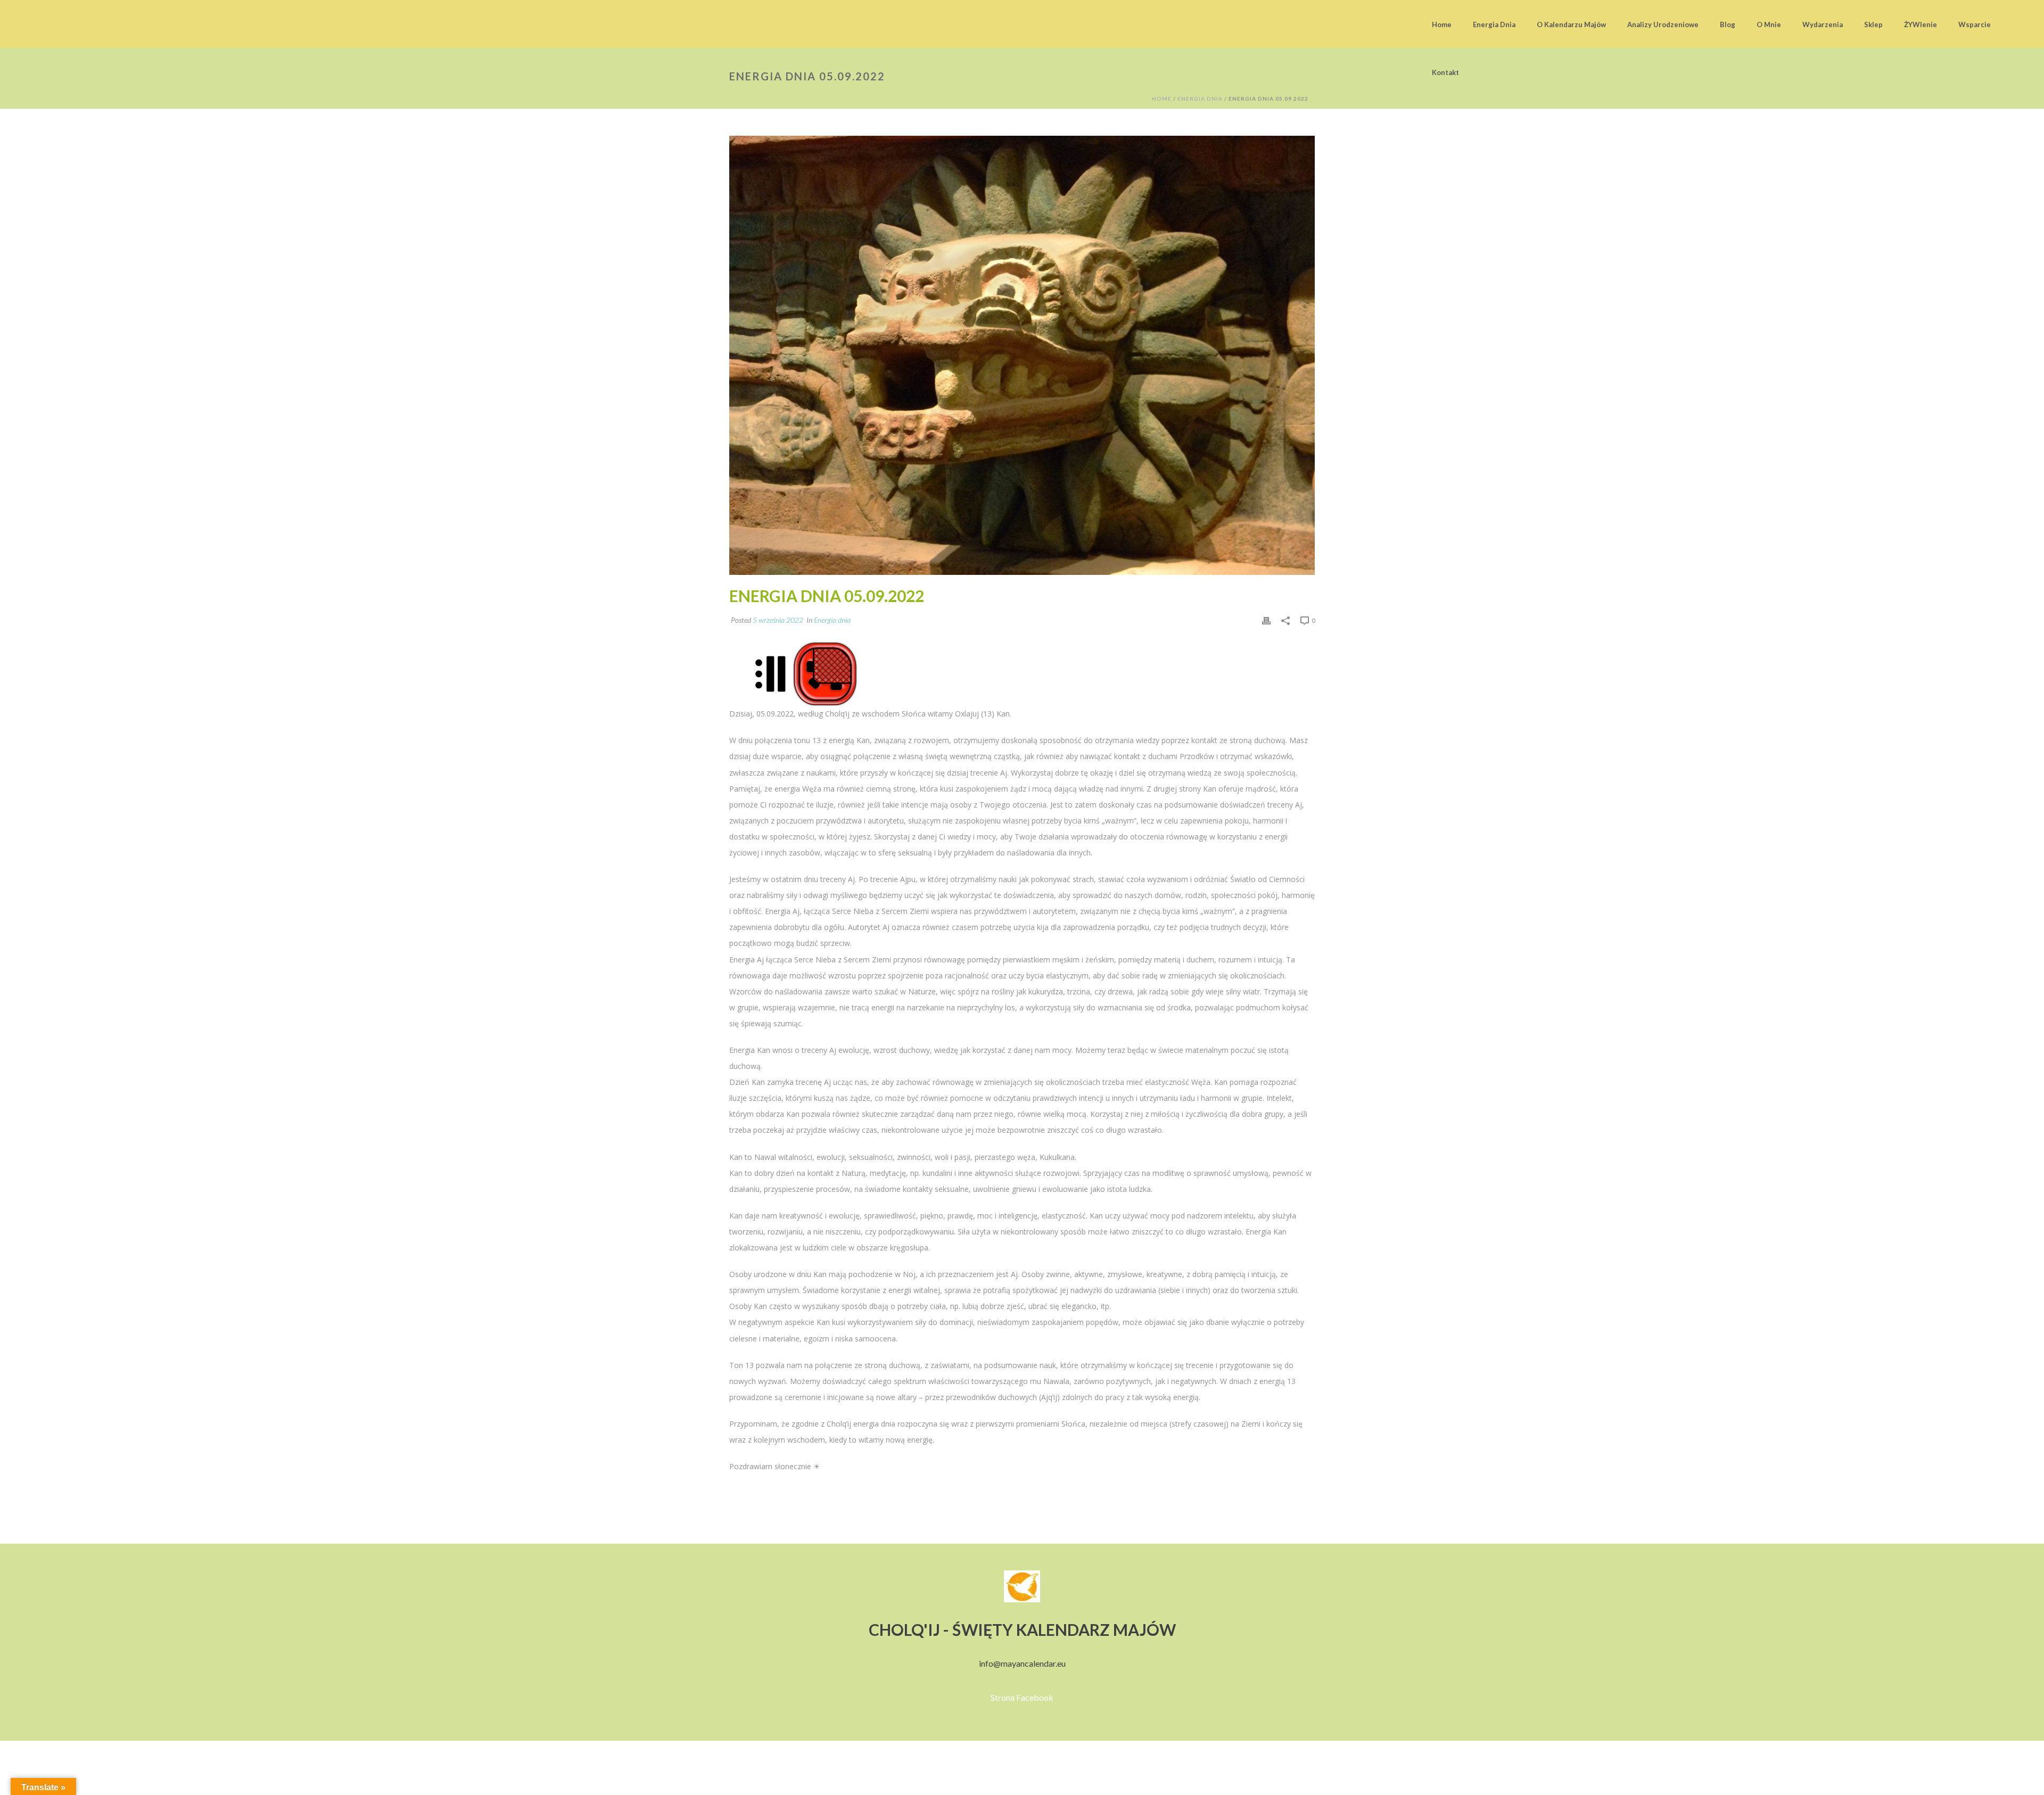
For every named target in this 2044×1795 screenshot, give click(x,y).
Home (1442, 24)
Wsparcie (1975, 24)
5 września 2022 (778, 620)
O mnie (1769, 24)
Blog (1728, 24)
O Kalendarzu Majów (1571, 24)
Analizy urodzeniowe (1663, 24)
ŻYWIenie (1921, 24)
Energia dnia (1494, 24)
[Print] (1266, 620)
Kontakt (1445, 72)
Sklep (1873, 24)
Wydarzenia (1823, 24)
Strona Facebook (1022, 1697)
